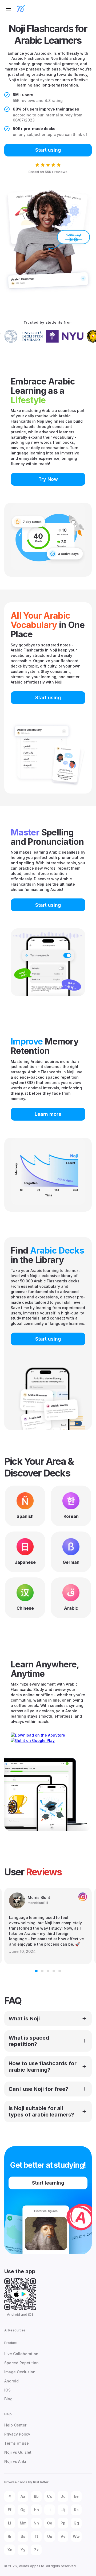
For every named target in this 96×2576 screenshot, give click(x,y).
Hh (36, 2510)
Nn (36, 2523)
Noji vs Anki (15, 2461)
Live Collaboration (21, 2354)
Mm (23, 2523)
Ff (10, 2510)
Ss (23, 2536)
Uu (50, 2536)
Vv (63, 2536)
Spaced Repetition (21, 2363)
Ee (76, 2496)
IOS (7, 2390)
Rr (10, 2536)
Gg (23, 2510)
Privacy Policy (17, 2434)
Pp (63, 2523)
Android (11, 2381)
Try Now (48, 479)
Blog (8, 2399)
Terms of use (17, 2443)
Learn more (48, 1114)
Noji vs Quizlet (18, 2452)
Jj (63, 2510)
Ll (10, 2523)
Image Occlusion (20, 2372)
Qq (76, 2523)
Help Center (15, 2425)
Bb (36, 2496)
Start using (48, 150)
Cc (50, 2496)
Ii (50, 2510)
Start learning (48, 2183)
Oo (50, 2523)
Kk (76, 2510)
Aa (23, 2496)
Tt (36, 2536)
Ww (76, 2536)
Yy (23, 2550)
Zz (36, 2550)
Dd (63, 2496)
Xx (10, 2550)
